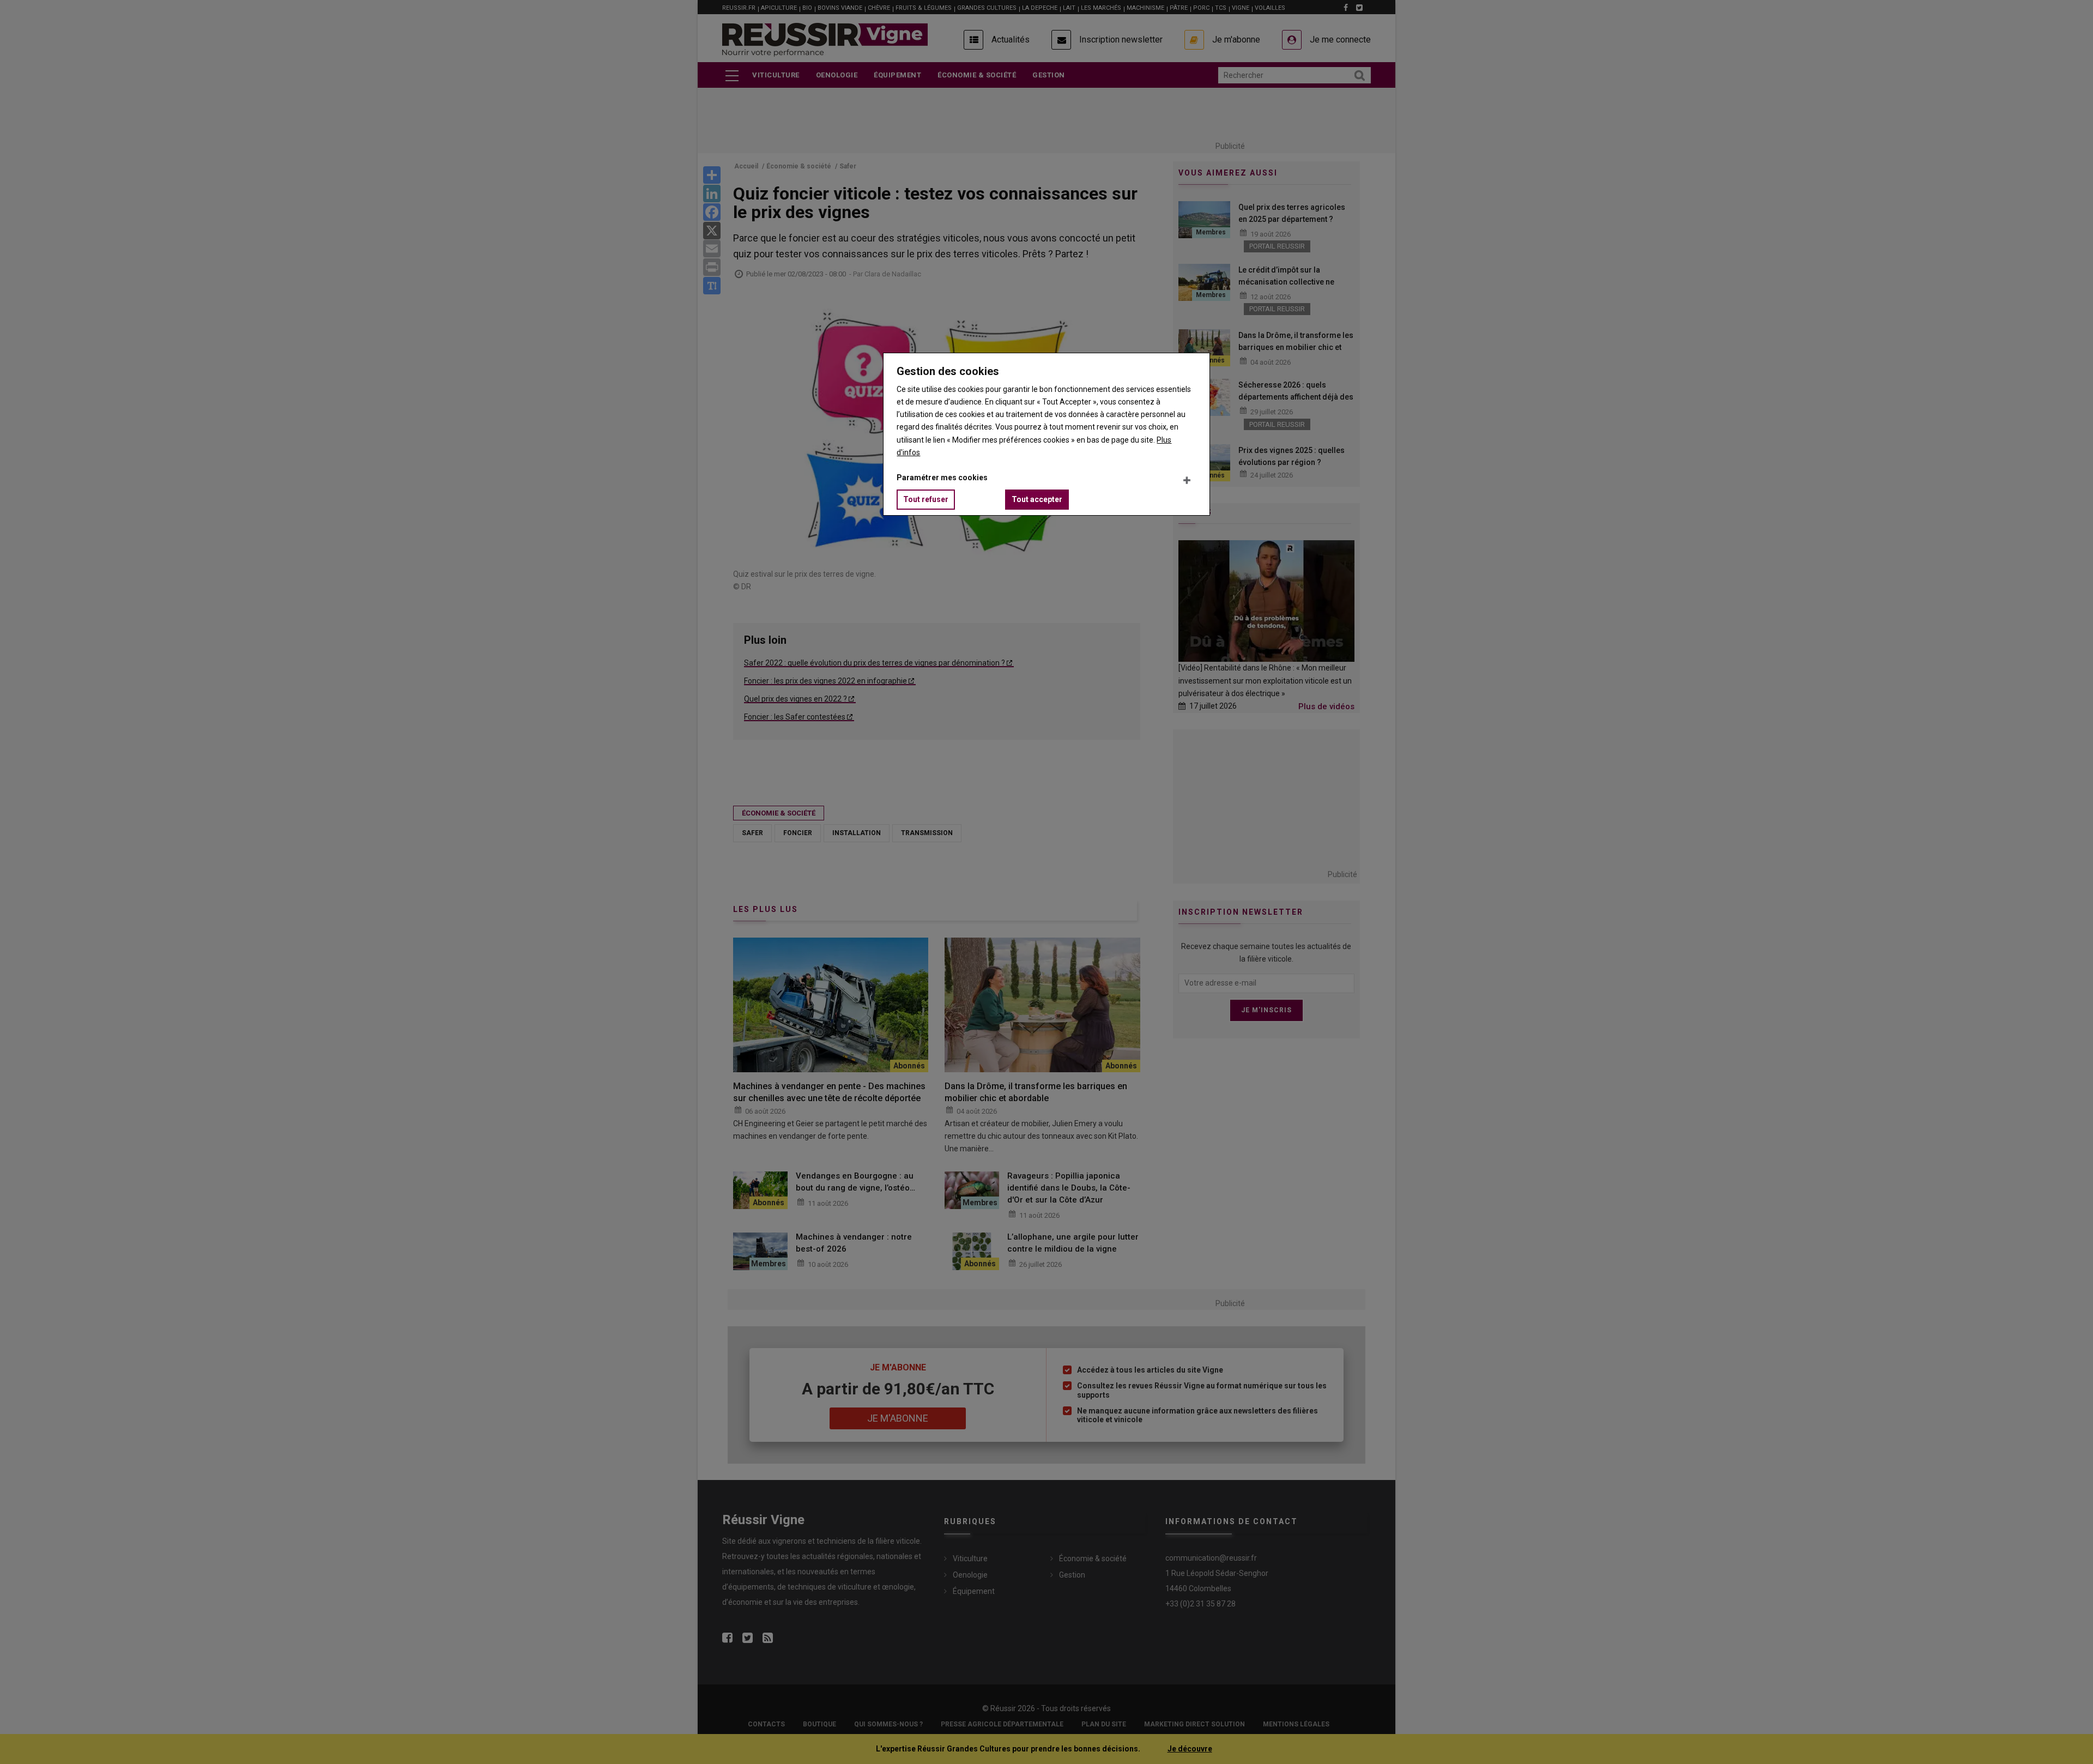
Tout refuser (926, 499)
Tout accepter (1037, 499)
